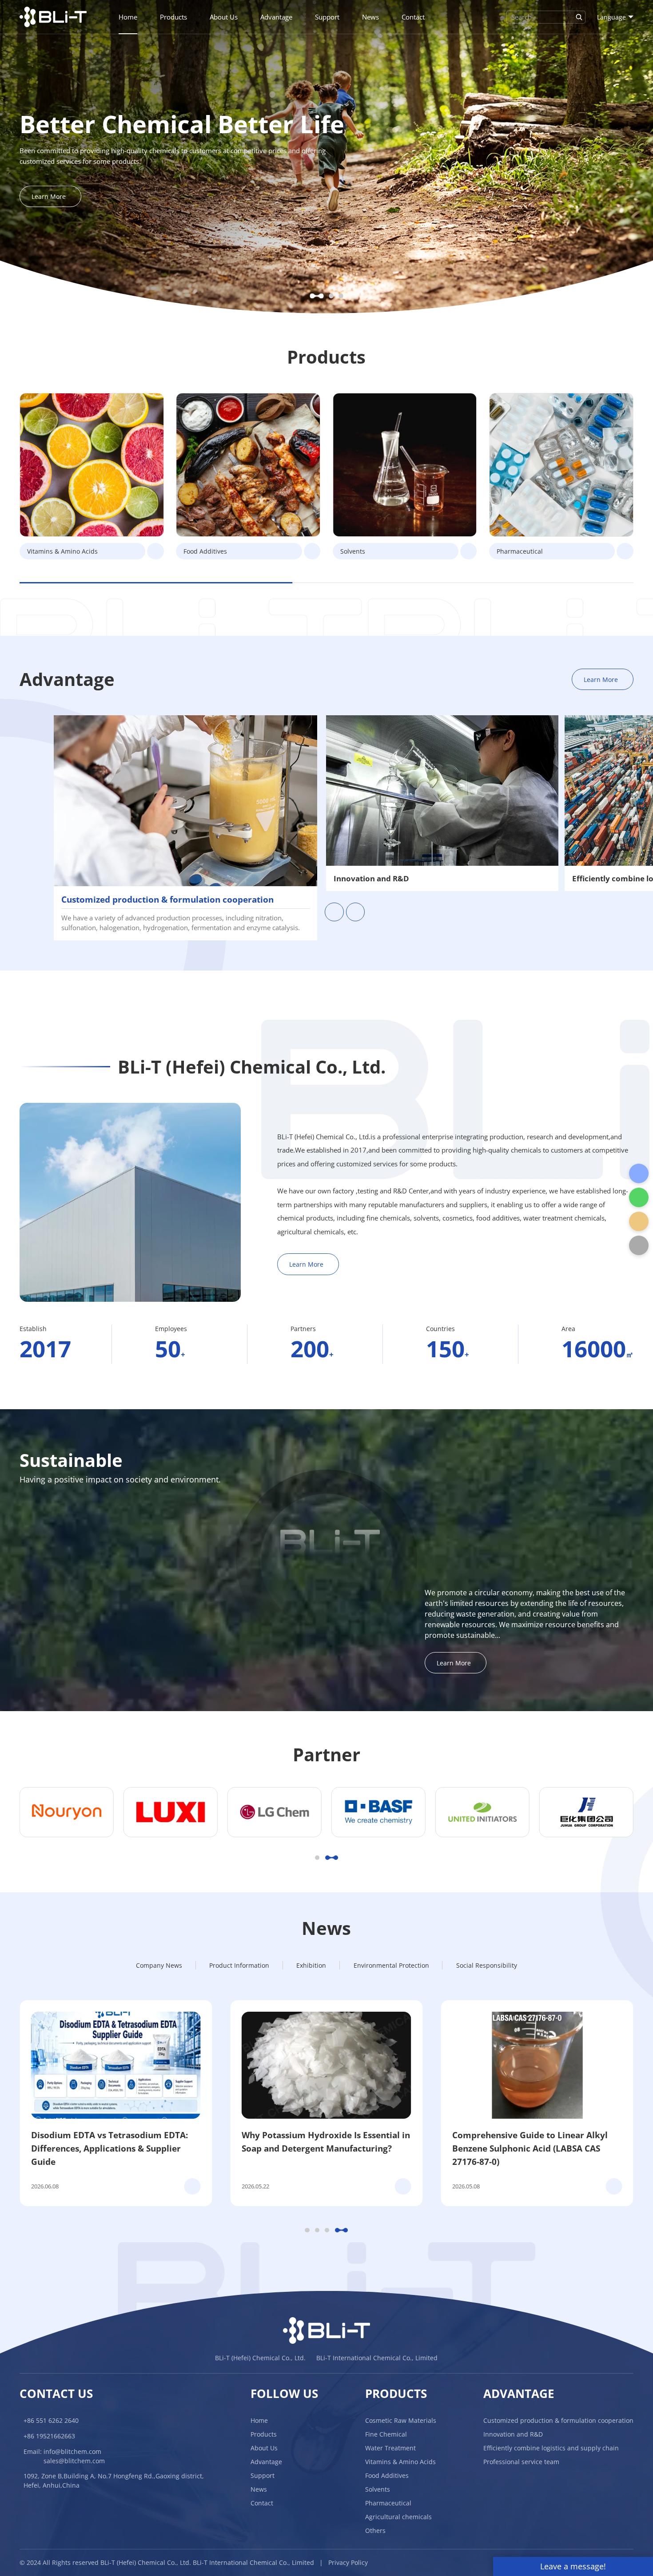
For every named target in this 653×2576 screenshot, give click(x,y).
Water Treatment (390, 2448)
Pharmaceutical (388, 2503)
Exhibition (311, 1965)
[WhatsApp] (639, 1197)
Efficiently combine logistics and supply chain (551, 2448)
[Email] (639, 1221)
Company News (159, 1965)
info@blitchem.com (72, 2451)
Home (128, 17)
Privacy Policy (348, 2562)
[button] (317, 296)
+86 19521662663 (49, 2436)
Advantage (276, 17)
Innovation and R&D (513, 2434)
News (370, 17)
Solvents (378, 2489)
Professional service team (521, 2462)
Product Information (239, 1965)
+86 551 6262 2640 (51, 2420)
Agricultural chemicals (398, 2517)
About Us (224, 17)
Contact (413, 17)
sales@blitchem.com (74, 2461)
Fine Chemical (386, 2434)
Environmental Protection (391, 1965)
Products (173, 17)
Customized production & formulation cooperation (558, 2420)
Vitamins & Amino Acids (400, 2462)
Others (375, 2530)
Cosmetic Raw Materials (401, 2420)
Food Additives (387, 2475)
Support (327, 17)
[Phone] (639, 1173)
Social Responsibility (487, 1965)
